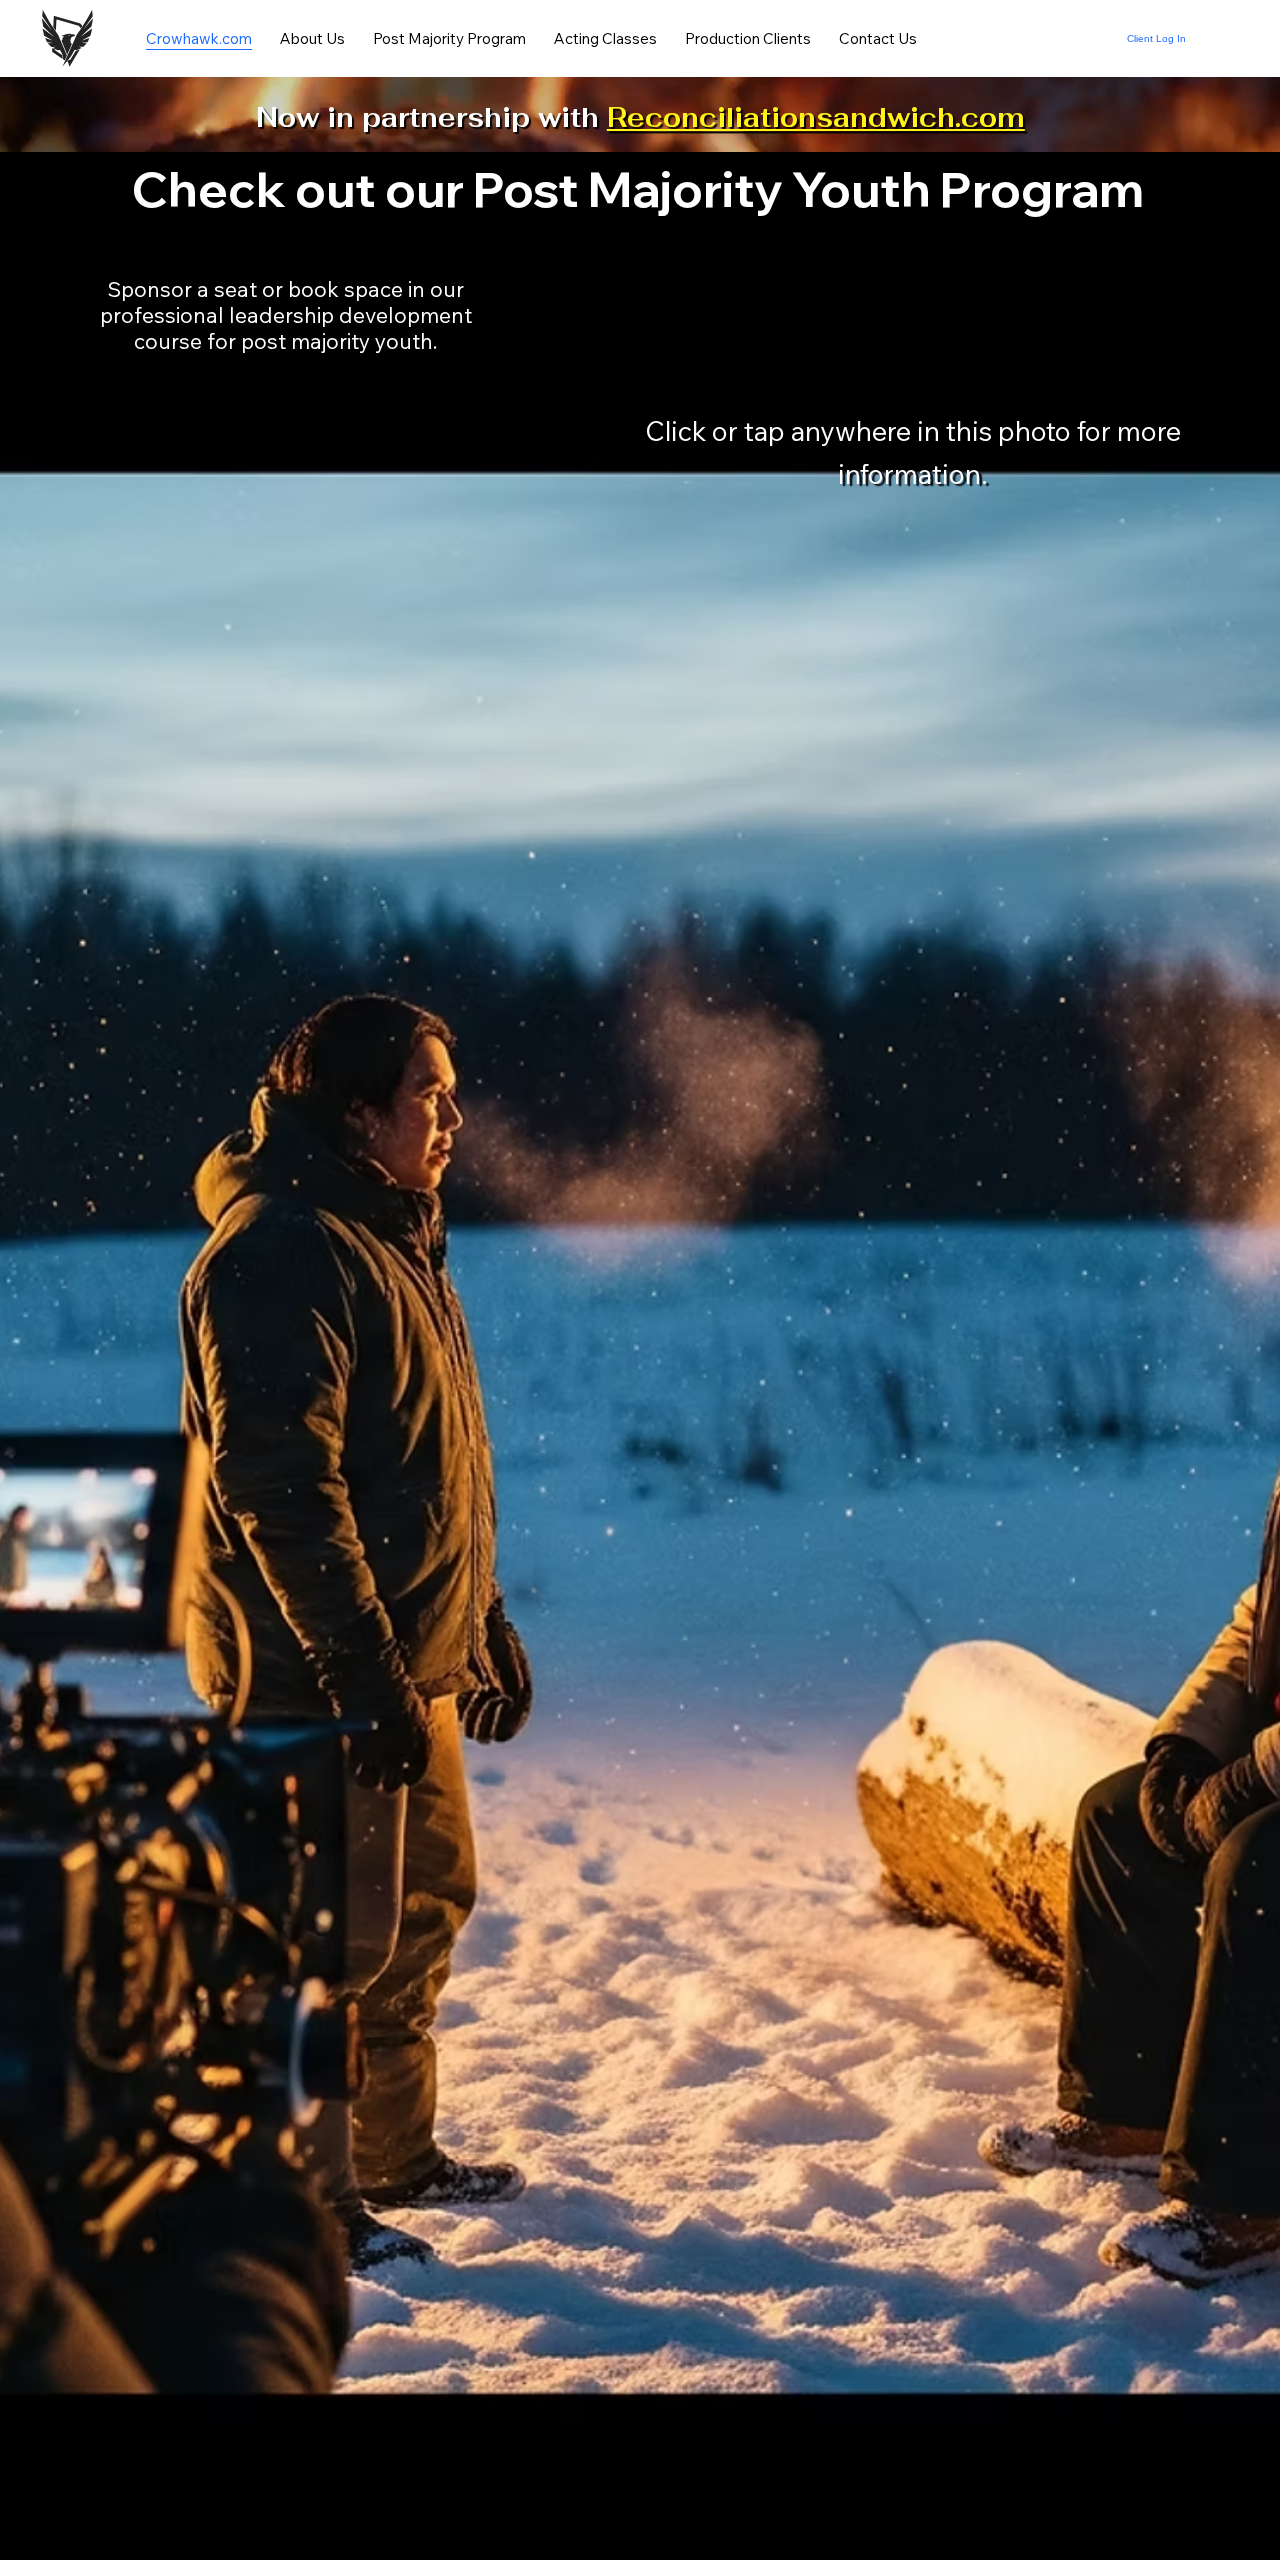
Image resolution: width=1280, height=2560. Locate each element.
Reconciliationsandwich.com (816, 117)
